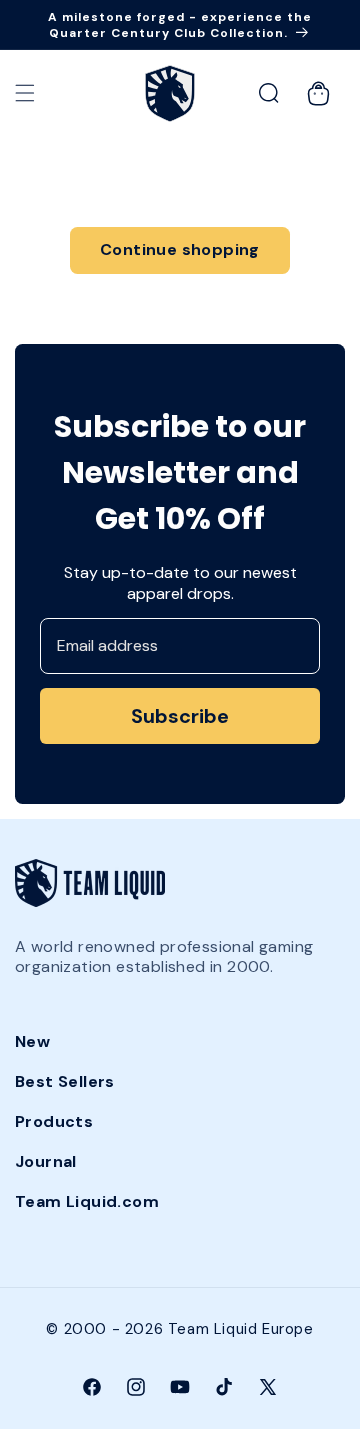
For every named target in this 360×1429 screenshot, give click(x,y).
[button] (25, 93)
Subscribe (180, 716)
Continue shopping (180, 249)
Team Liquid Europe (241, 1329)
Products (54, 1121)
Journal (46, 1161)
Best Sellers (65, 1081)
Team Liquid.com (87, 1201)
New (32, 1041)
